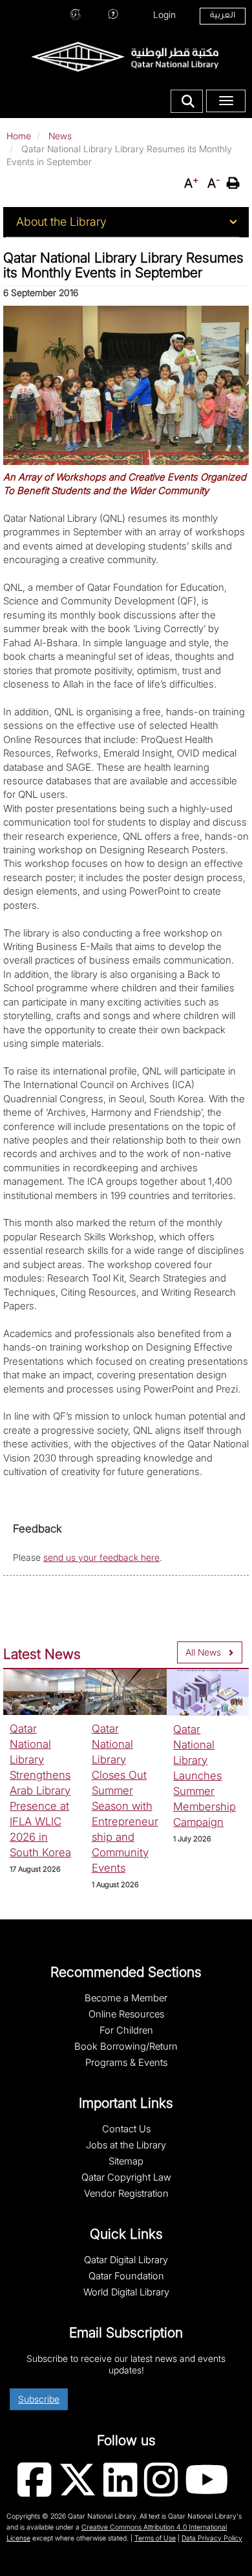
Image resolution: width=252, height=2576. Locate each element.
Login (164, 15)
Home (19, 136)
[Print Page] (235, 183)
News (60, 136)
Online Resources (126, 2014)
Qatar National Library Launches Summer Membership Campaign (205, 1776)
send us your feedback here (101, 1557)
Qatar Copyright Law (126, 2177)
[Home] (125, 56)
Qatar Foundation (126, 2276)
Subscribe (39, 2399)
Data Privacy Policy (212, 2538)
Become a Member (126, 1998)
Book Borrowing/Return (126, 2046)
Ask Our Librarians (113, 13)
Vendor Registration (126, 2194)
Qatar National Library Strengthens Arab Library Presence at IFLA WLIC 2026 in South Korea (40, 1790)
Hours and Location (76, 13)
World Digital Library (126, 2292)
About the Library (61, 222)
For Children (126, 2030)
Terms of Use (155, 2538)
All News (203, 1652)
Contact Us (126, 2129)
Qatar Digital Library (126, 2260)
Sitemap (126, 2161)
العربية (223, 16)
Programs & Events (126, 2063)
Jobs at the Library (126, 2145)
